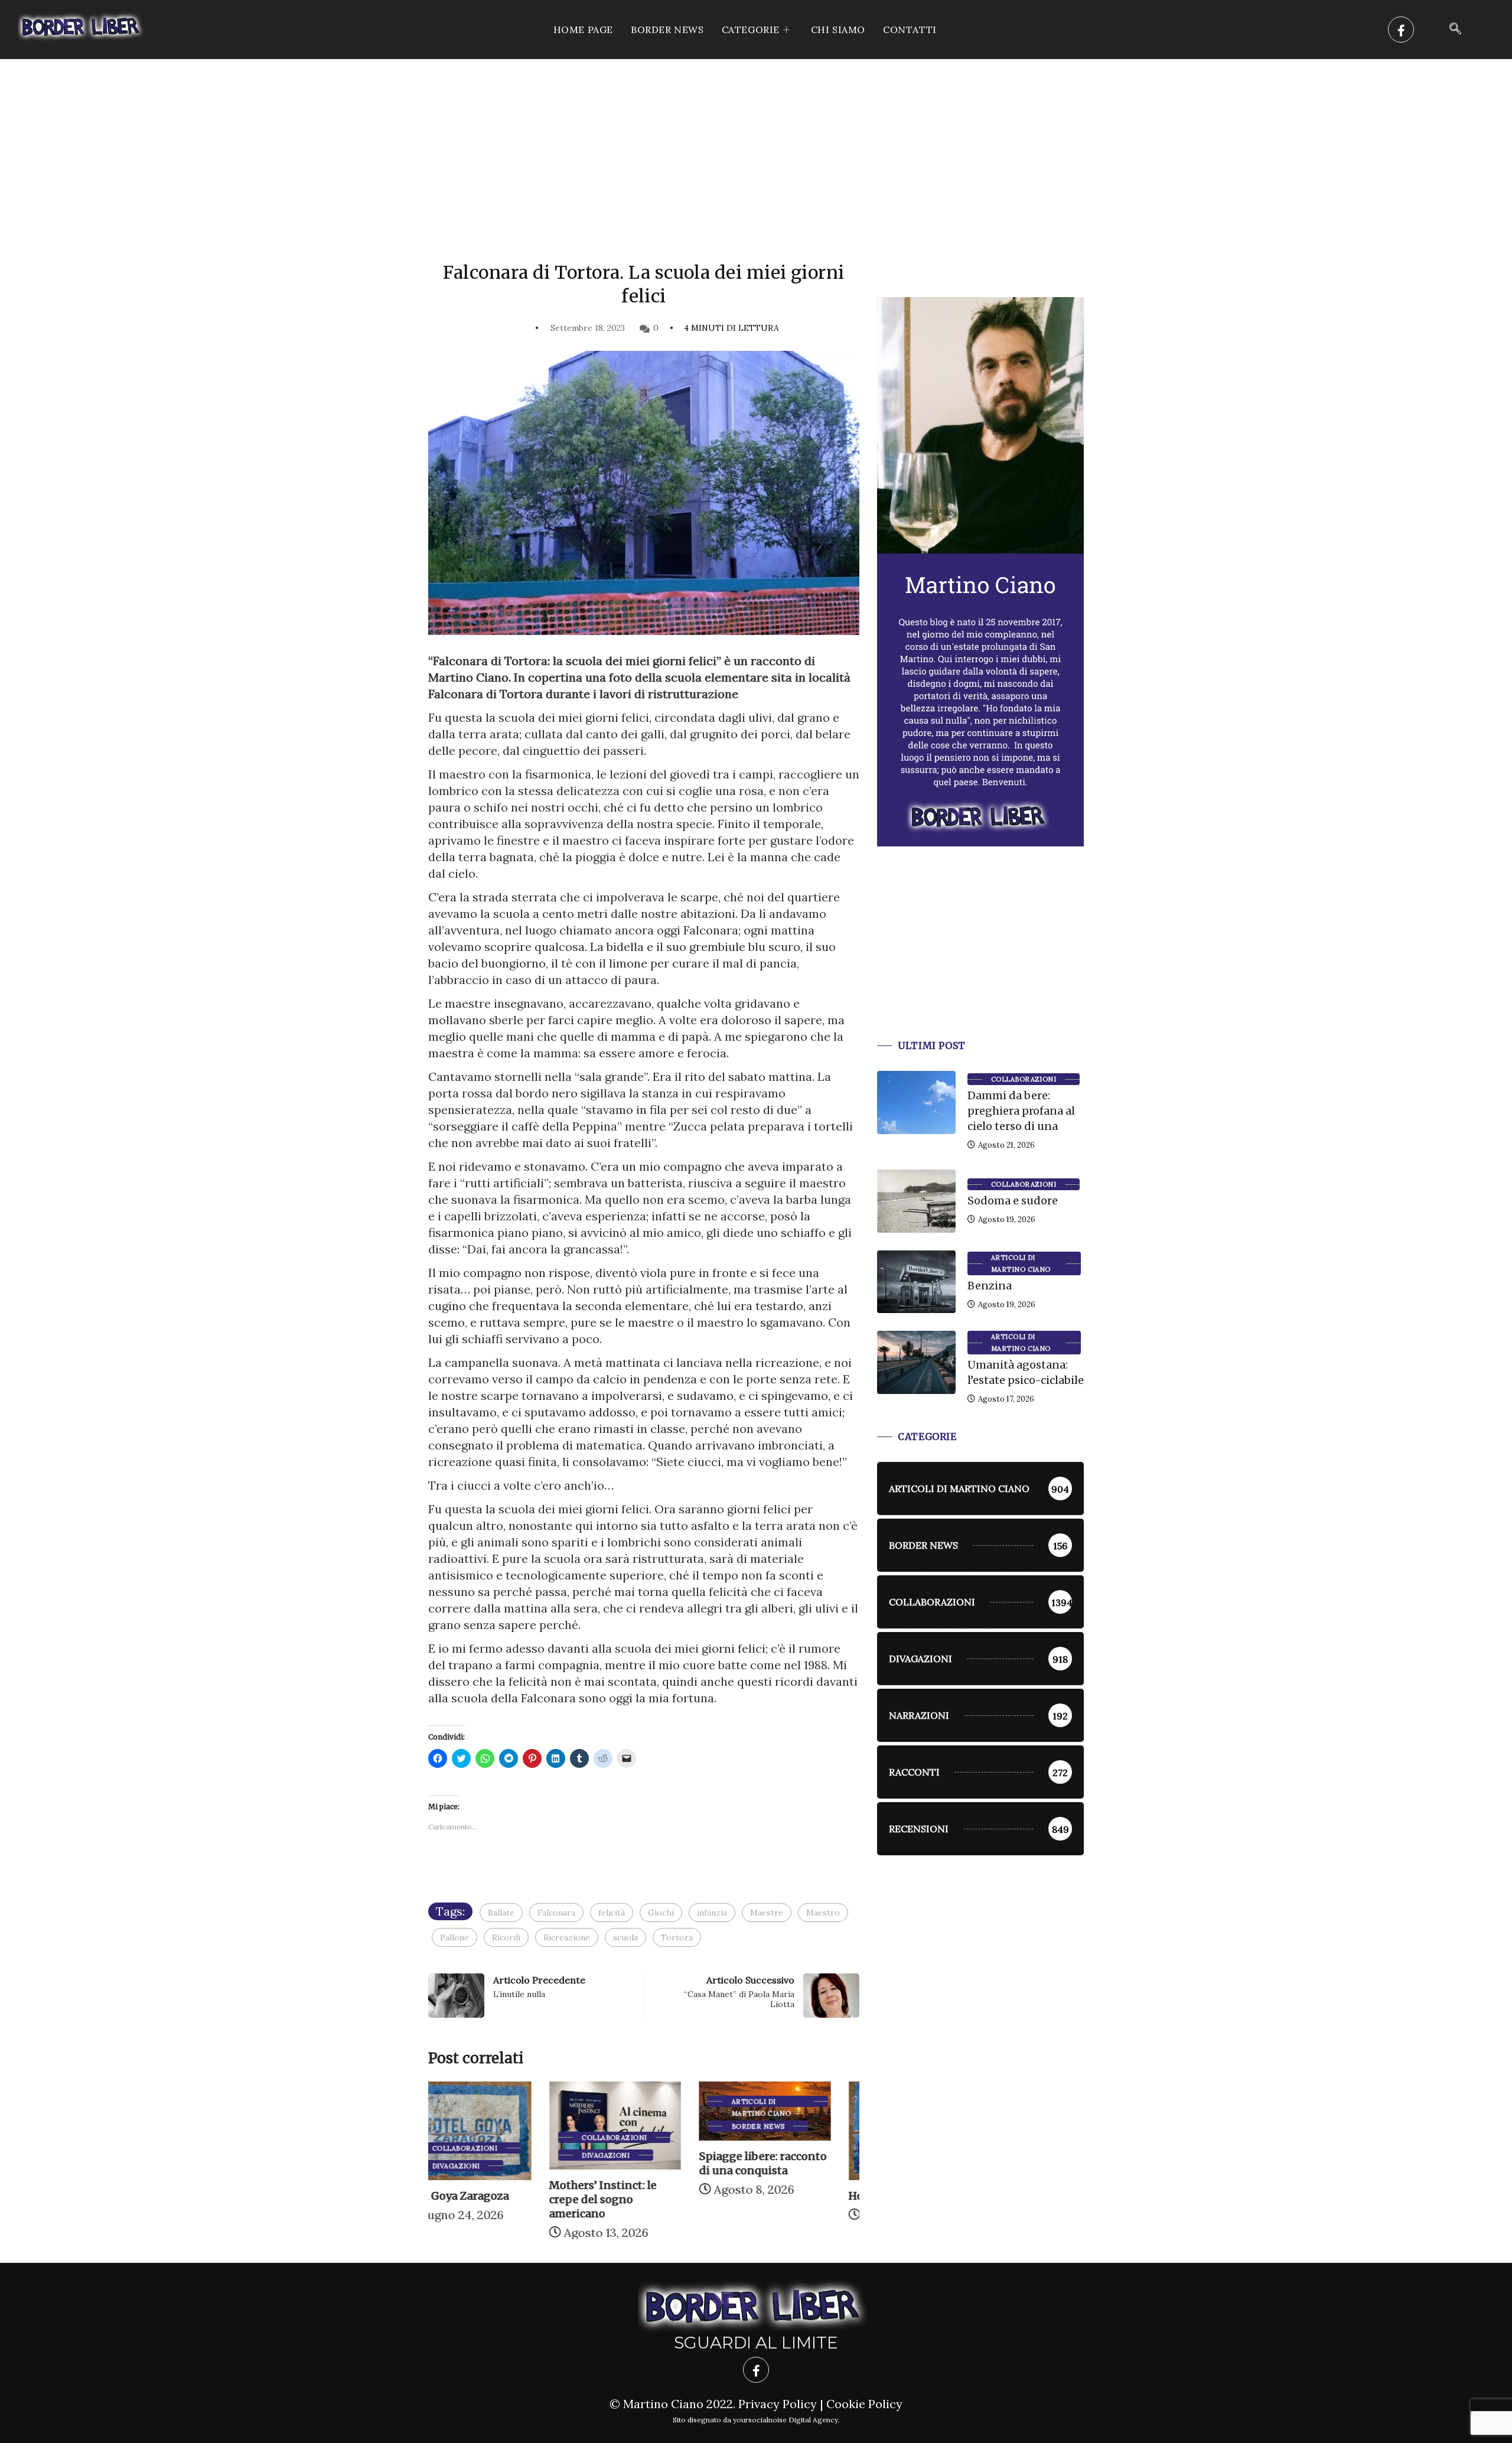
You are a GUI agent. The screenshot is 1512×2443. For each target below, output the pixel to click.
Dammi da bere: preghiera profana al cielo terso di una (1021, 1111)
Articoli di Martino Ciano (640, 2102)
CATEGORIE (751, 30)
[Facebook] (1401, 30)
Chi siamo (838, 30)
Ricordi (506, 1937)
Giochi (661, 1913)
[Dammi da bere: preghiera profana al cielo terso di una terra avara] (916, 1102)
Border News (667, 30)
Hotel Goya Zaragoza (782, 2196)
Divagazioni (485, 2155)
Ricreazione (567, 1937)
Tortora (677, 1937)
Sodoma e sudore (1013, 1201)
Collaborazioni (493, 2138)
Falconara (556, 1913)
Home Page (583, 30)
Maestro (823, 1913)
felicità (612, 1913)
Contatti (910, 30)
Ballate (501, 1913)
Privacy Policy (778, 2404)
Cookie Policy (864, 2404)
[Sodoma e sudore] (916, 1201)
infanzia (712, 1913)
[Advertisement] (756, 148)
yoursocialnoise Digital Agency (786, 2420)
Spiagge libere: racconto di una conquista (641, 2163)
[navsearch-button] (1455, 30)
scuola (625, 1937)
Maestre (767, 1913)
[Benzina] (916, 1282)
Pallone (454, 1937)
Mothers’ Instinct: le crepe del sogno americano (482, 2199)
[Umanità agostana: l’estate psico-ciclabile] (916, 1362)
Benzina (990, 1286)
